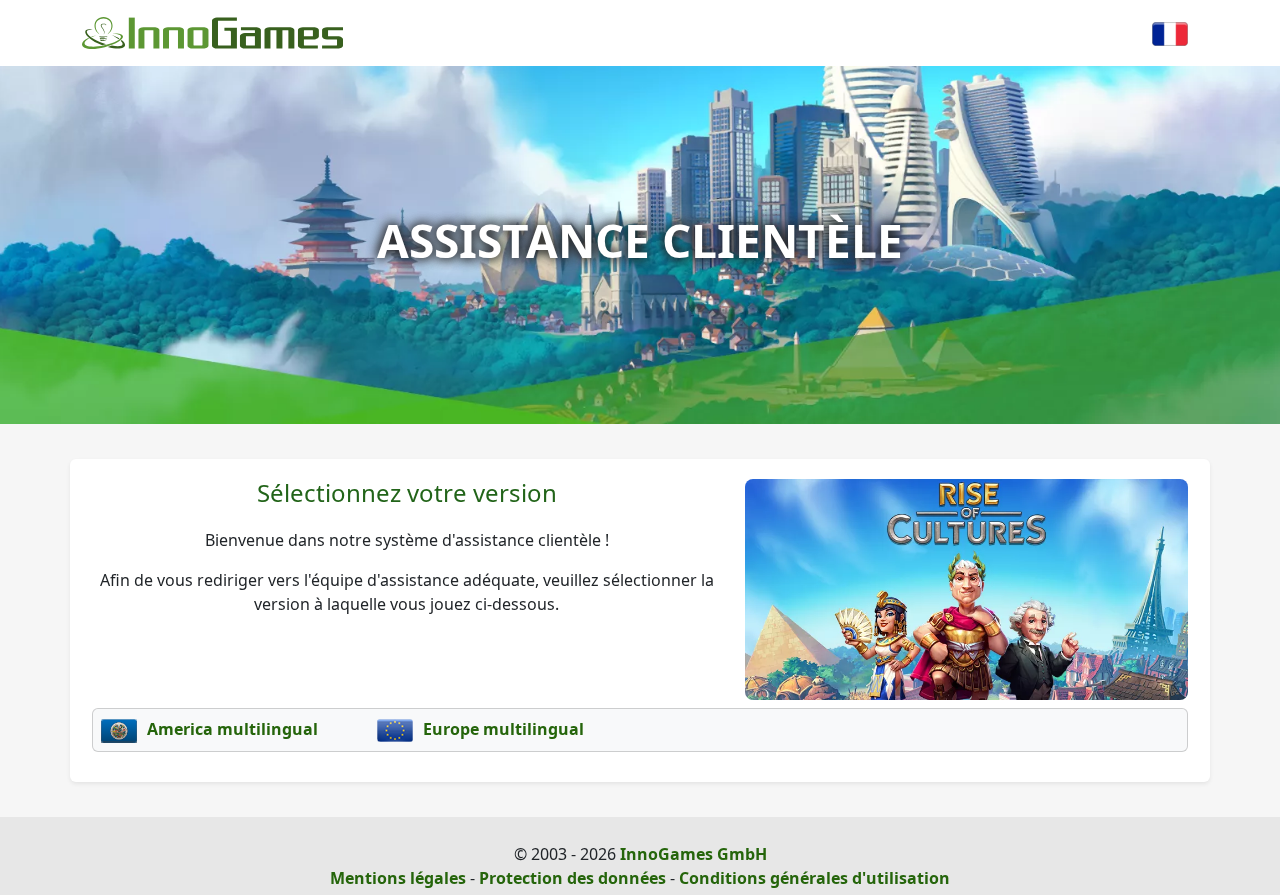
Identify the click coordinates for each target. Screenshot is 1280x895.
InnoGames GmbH (693, 854)
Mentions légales (398, 878)
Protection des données (572, 878)
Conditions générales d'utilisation (814, 878)
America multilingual (230, 729)
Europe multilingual (501, 729)
